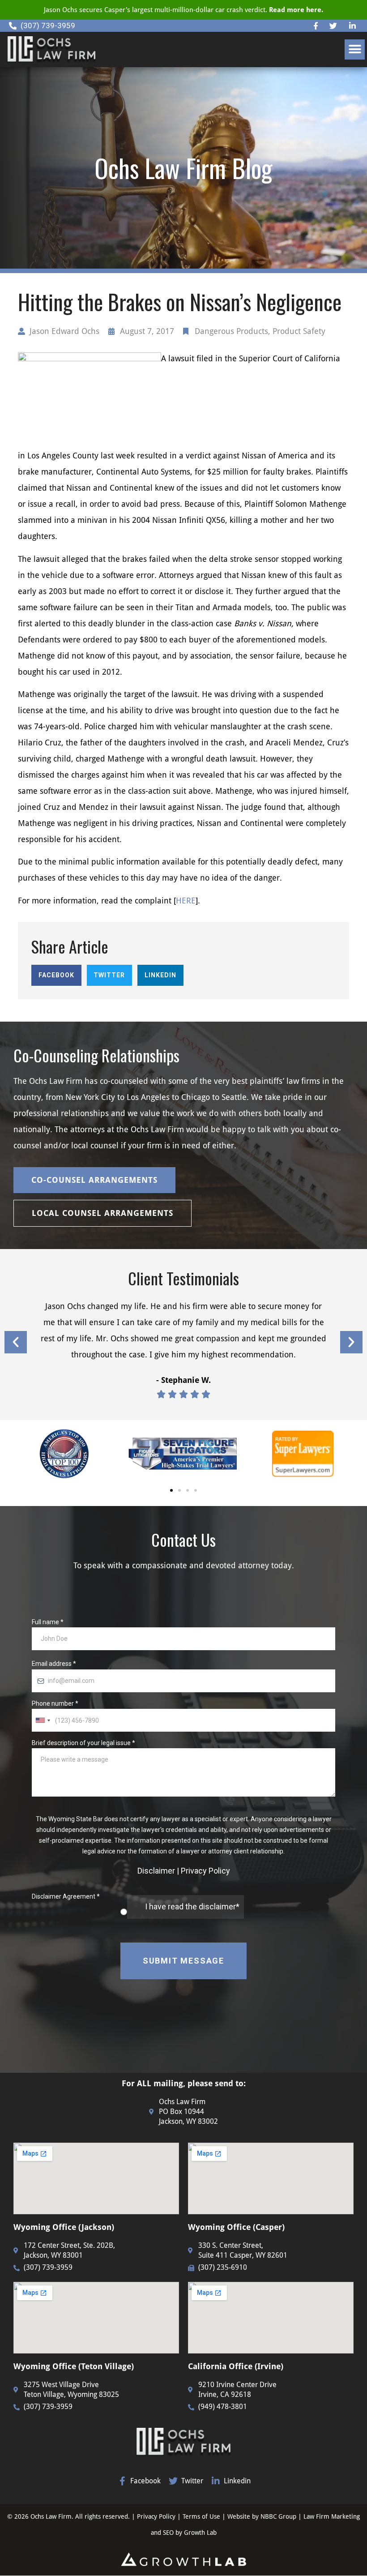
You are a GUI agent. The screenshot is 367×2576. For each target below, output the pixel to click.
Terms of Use (202, 2516)
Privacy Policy (156, 2516)
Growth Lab (200, 2533)
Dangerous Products (231, 331)
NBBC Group (278, 2516)
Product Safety (299, 331)
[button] (355, 49)
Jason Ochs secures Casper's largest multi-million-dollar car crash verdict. (183, 10)
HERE (186, 901)
